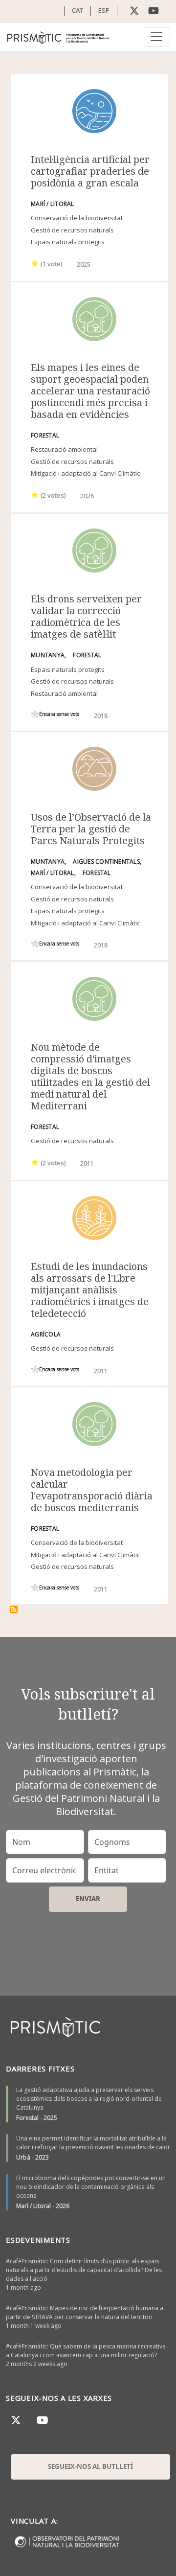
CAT (77, 10)
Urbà (23, 2157)
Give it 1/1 (35, 263)
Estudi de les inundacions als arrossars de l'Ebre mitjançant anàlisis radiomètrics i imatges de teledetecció (90, 1290)
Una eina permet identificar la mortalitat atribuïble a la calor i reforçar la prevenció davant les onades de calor (93, 2143)
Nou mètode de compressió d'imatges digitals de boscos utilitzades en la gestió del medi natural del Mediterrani (90, 1076)
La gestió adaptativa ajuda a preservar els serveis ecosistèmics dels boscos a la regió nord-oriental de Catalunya (89, 2099)
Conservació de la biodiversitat (77, 218)
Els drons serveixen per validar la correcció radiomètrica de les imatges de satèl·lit (86, 616)
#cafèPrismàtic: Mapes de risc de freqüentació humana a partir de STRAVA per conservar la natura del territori (85, 2312)
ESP (104, 10)
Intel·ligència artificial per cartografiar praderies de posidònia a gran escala (90, 171)
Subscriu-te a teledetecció (14, 1610)
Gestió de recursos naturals (72, 230)
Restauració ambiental (64, 449)
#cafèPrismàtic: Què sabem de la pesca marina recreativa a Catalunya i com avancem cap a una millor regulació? (86, 2351)
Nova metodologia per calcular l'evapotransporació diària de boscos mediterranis (92, 1490)
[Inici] (58, 37)
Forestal (27, 2118)
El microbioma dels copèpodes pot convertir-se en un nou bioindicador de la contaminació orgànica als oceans (91, 2187)
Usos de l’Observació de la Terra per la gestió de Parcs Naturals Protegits (91, 829)
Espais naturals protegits (68, 242)
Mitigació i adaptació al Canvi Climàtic (85, 473)
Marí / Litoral (33, 2206)
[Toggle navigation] (156, 37)
